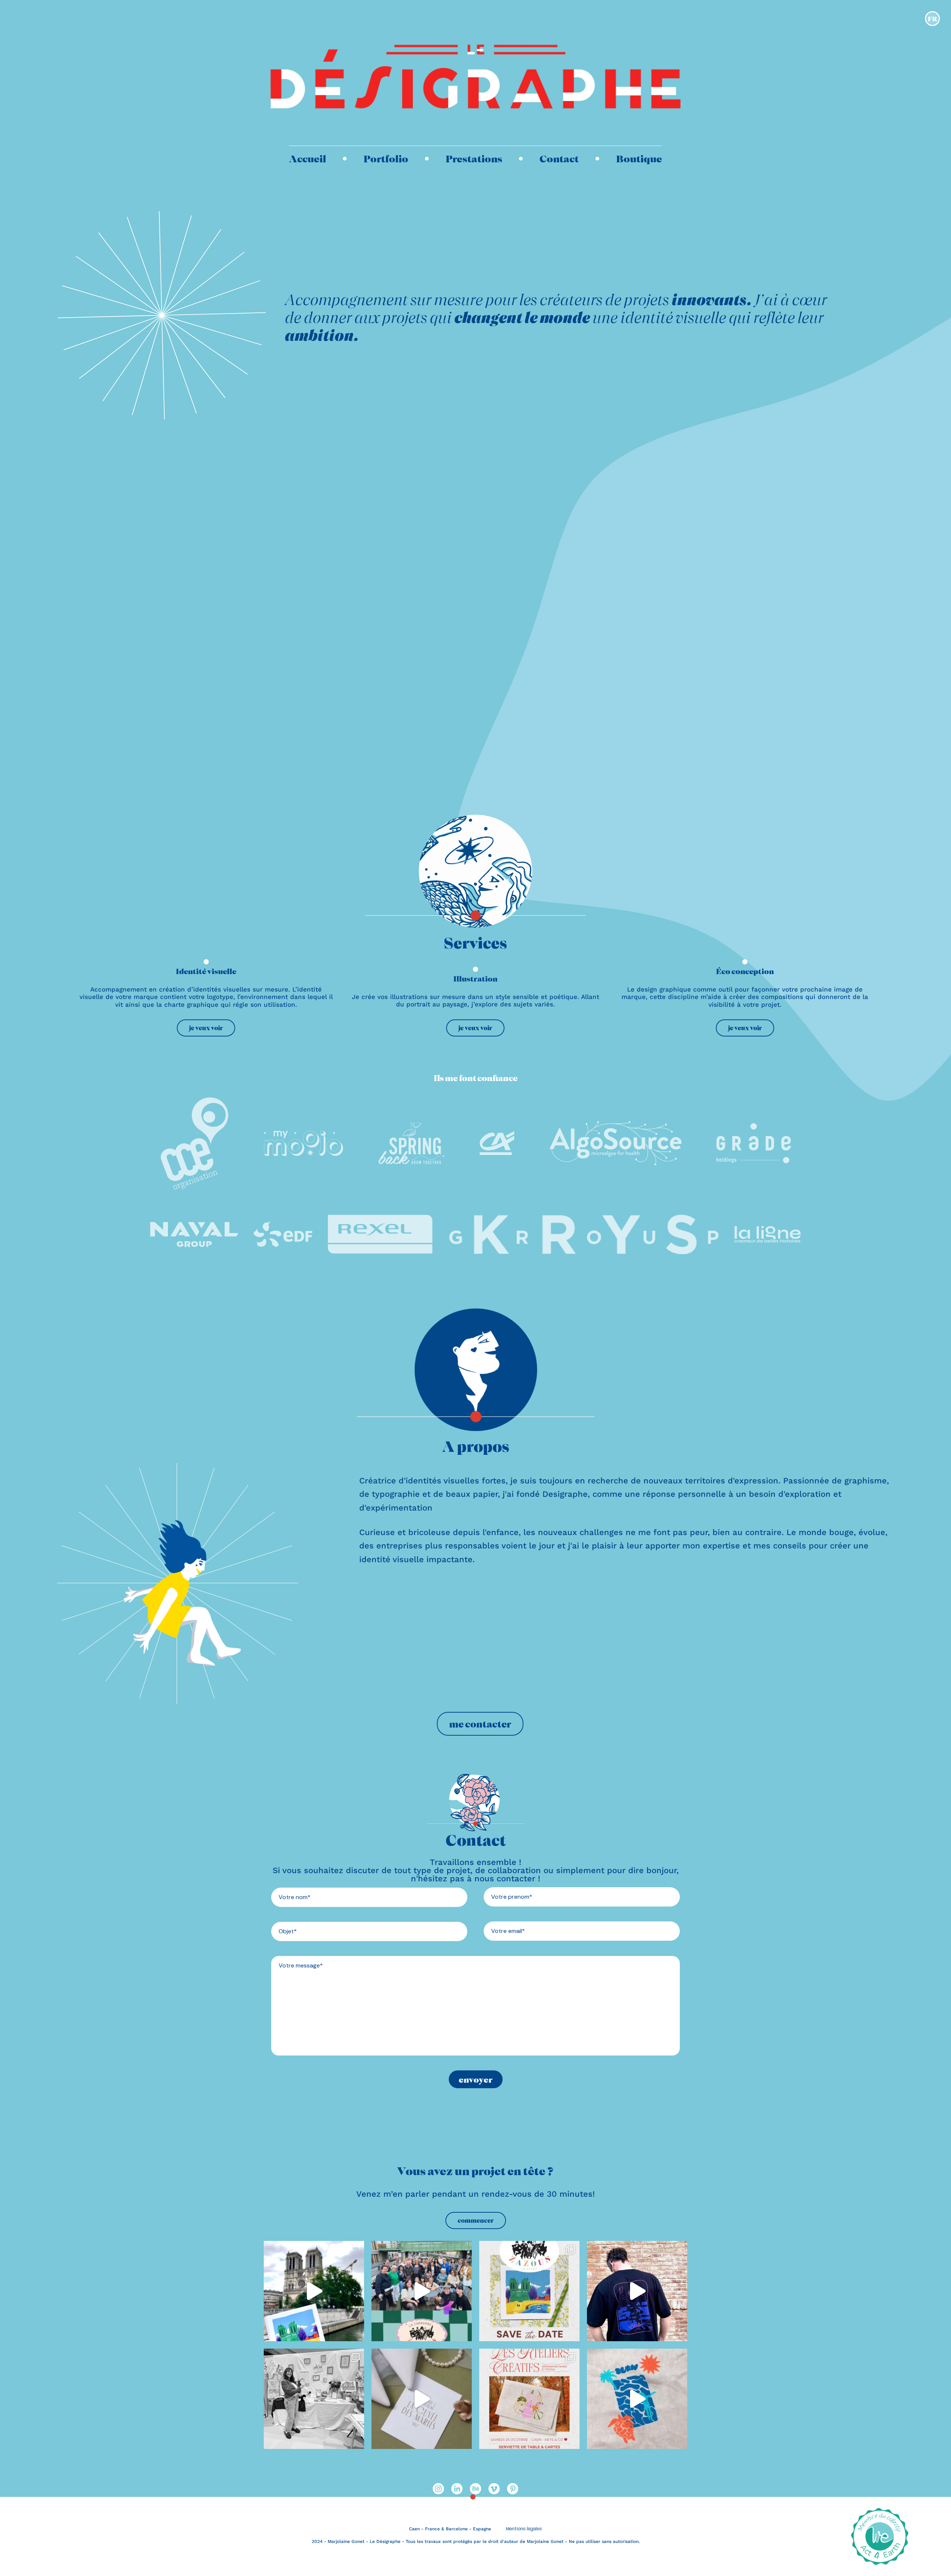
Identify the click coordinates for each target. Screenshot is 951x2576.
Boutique (639, 158)
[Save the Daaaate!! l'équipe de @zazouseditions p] (529, 2291)
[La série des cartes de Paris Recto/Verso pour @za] (314, 2291)
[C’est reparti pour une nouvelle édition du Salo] (422, 2399)
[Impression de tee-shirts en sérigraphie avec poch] (637, 2291)
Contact (559, 158)
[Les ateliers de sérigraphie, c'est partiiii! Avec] (529, 2399)
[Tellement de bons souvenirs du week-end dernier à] (422, 2291)
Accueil (308, 158)
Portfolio (386, 158)
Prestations (474, 158)
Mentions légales (524, 2529)
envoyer (476, 2079)
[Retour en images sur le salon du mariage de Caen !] (314, 2399)
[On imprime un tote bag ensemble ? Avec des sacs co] (637, 2399)
